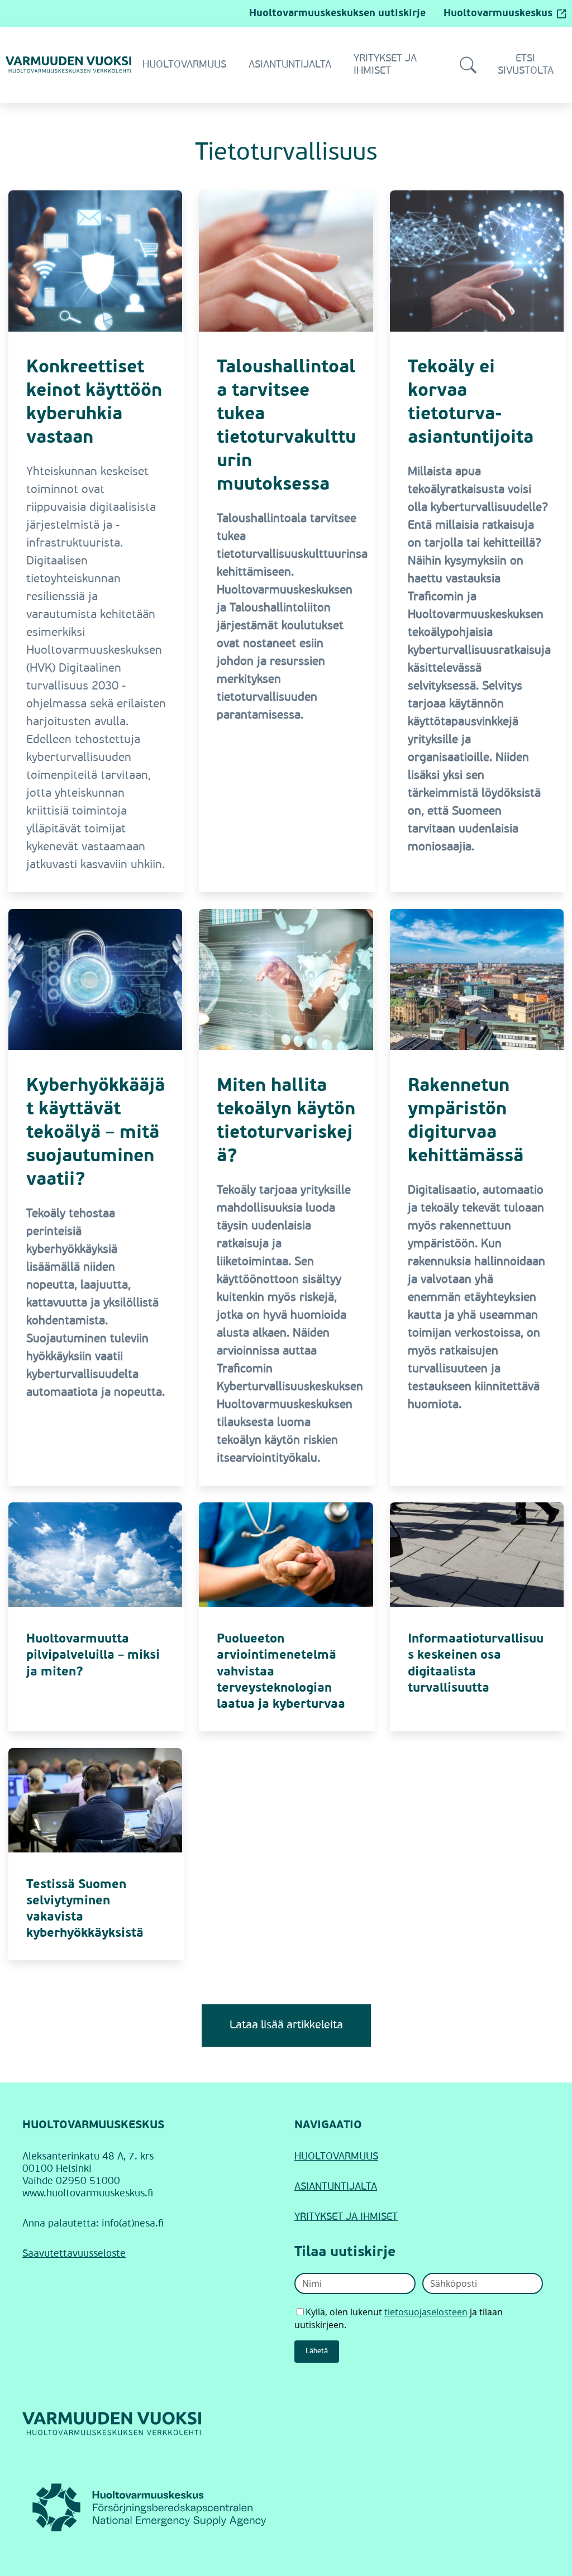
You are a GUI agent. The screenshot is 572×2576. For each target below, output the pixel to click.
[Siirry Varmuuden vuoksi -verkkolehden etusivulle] (68, 64)
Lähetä (317, 2351)
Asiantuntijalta (290, 65)
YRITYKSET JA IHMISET (346, 2217)
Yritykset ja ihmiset (385, 65)
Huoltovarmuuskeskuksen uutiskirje (337, 13)
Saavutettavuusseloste (74, 2254)
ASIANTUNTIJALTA (336, 2187)
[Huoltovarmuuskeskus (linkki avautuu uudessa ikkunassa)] (150, 2507)
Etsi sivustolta (526, 65)
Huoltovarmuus (184, 65)
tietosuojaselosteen (426, 2312)
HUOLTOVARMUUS (336, 2157)
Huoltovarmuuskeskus (498, 13)
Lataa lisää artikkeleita (286, 2026)
